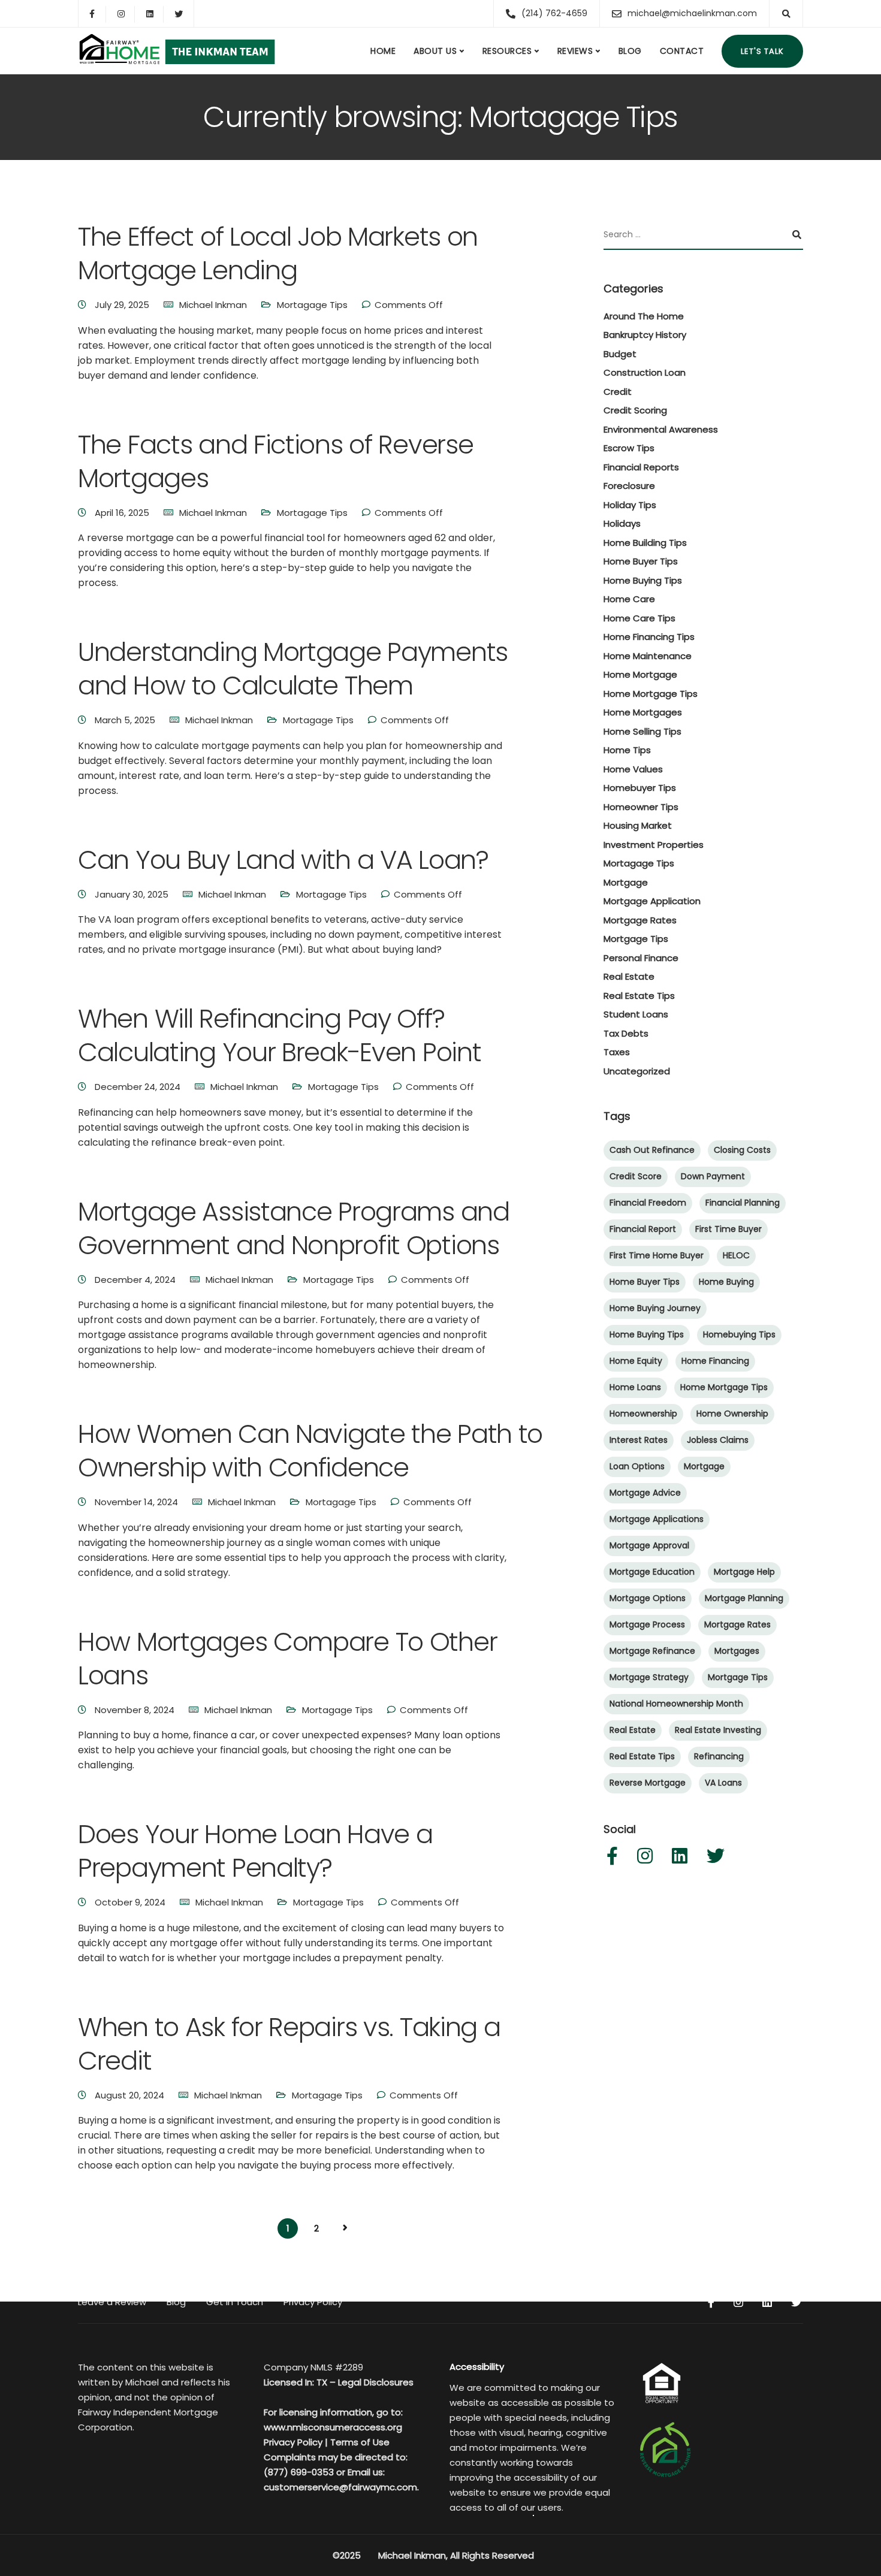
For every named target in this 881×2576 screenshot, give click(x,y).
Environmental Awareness (661, 429)
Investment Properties (654, 845)
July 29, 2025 (123, 305)
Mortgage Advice (645, 1493)
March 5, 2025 (126, 720)
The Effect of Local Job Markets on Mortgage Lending (278, 253)
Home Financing (715, 1361)
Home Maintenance (648, 656)
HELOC (736, 1256)
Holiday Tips (630, 505)
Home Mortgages (643, 713)
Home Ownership (732, 1414)
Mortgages (737, 1651)
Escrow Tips (629, 449)
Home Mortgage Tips (651, 694)
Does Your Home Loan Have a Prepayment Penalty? (255, 1851)
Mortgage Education (652, 1572)
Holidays (622, 524)
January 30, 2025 (133, 894)
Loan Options (637, 1467)
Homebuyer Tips (640, 788)
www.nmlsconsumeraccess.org (333, 2427)
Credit (618, 392)
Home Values (633, 769)
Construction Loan (645, 373)
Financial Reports (641, 467)
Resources (507, 51)
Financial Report (643, 1230)
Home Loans (635, 1388)
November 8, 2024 (136, 1710)
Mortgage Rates (640, 920)
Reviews (575, 51)
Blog (630, 51)
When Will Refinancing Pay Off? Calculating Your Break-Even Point (279, 1035)
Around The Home (644, 316)
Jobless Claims (718, 1440)
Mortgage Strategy (649, 1678)
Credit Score (636, 1177)
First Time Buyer (728, 1230)
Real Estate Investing (718, 1731)
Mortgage (626, 882)
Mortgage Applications (657, 1520)
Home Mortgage (640, 675)
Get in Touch (235, 2302)
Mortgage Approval (649, 1546)
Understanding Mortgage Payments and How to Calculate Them (293, 669)
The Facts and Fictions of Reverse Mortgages (275, 461)
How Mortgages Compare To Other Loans (287, 1659)
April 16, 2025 (123, 513)
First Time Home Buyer (657, 1256)
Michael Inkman (213, 305)
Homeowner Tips (641, 807)
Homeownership (643, 1414)
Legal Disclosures (376, 2382)
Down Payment (713, 1177)
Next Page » (345, 2228)
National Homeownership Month (676, 1704)
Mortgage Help (744, 1572)
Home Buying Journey (655, 1309)
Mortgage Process (647, 1625)
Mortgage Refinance (652, 1651)
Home (383, 51)
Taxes (617, 1053)
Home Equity (636, 1361)
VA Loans (723, 1783)
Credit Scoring (635, 411)
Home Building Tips (645, 543)
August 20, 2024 (131, 2095)
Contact (682, 51)
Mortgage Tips (636, 939)
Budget (620, 354)
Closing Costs (742, 1150)
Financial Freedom (648, 1203)
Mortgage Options (648, 1599)
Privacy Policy (313, 2302)
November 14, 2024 (138, 1502)
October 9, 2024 (131, 1902)
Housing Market (638, 826)
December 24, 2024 (139, 1087)
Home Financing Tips (649, 637)
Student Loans (636, 1015)
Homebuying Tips (739, 1335)
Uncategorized (637, 1071)
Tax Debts (626, 1033)
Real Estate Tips (639, 996)
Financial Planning (743, 1203)
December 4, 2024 (136, 1280)
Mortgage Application (652, 902)
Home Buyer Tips (641, 562)
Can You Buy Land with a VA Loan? (283, 860)
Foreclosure (629, 486)
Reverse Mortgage (648, 1783)
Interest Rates (639, 1440)
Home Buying (726, 1282)
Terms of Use (360, 2442)
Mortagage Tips (312, 305)
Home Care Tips (639, 618)
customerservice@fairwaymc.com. (341, 2487)
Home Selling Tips (642, 731)
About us (435, 51)
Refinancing (719, 1757)
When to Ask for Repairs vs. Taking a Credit (289, 2044)
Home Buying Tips (643, 580)
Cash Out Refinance (652, 1150)
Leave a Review (112, 2302)
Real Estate (629, 977)
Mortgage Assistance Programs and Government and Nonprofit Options (294, 1228)
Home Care (629, 600)
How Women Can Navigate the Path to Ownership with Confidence (310, 1451)
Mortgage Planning (744, 1599)
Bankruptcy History (645, 335)
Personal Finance (641, 958)
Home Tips (627, 751)
